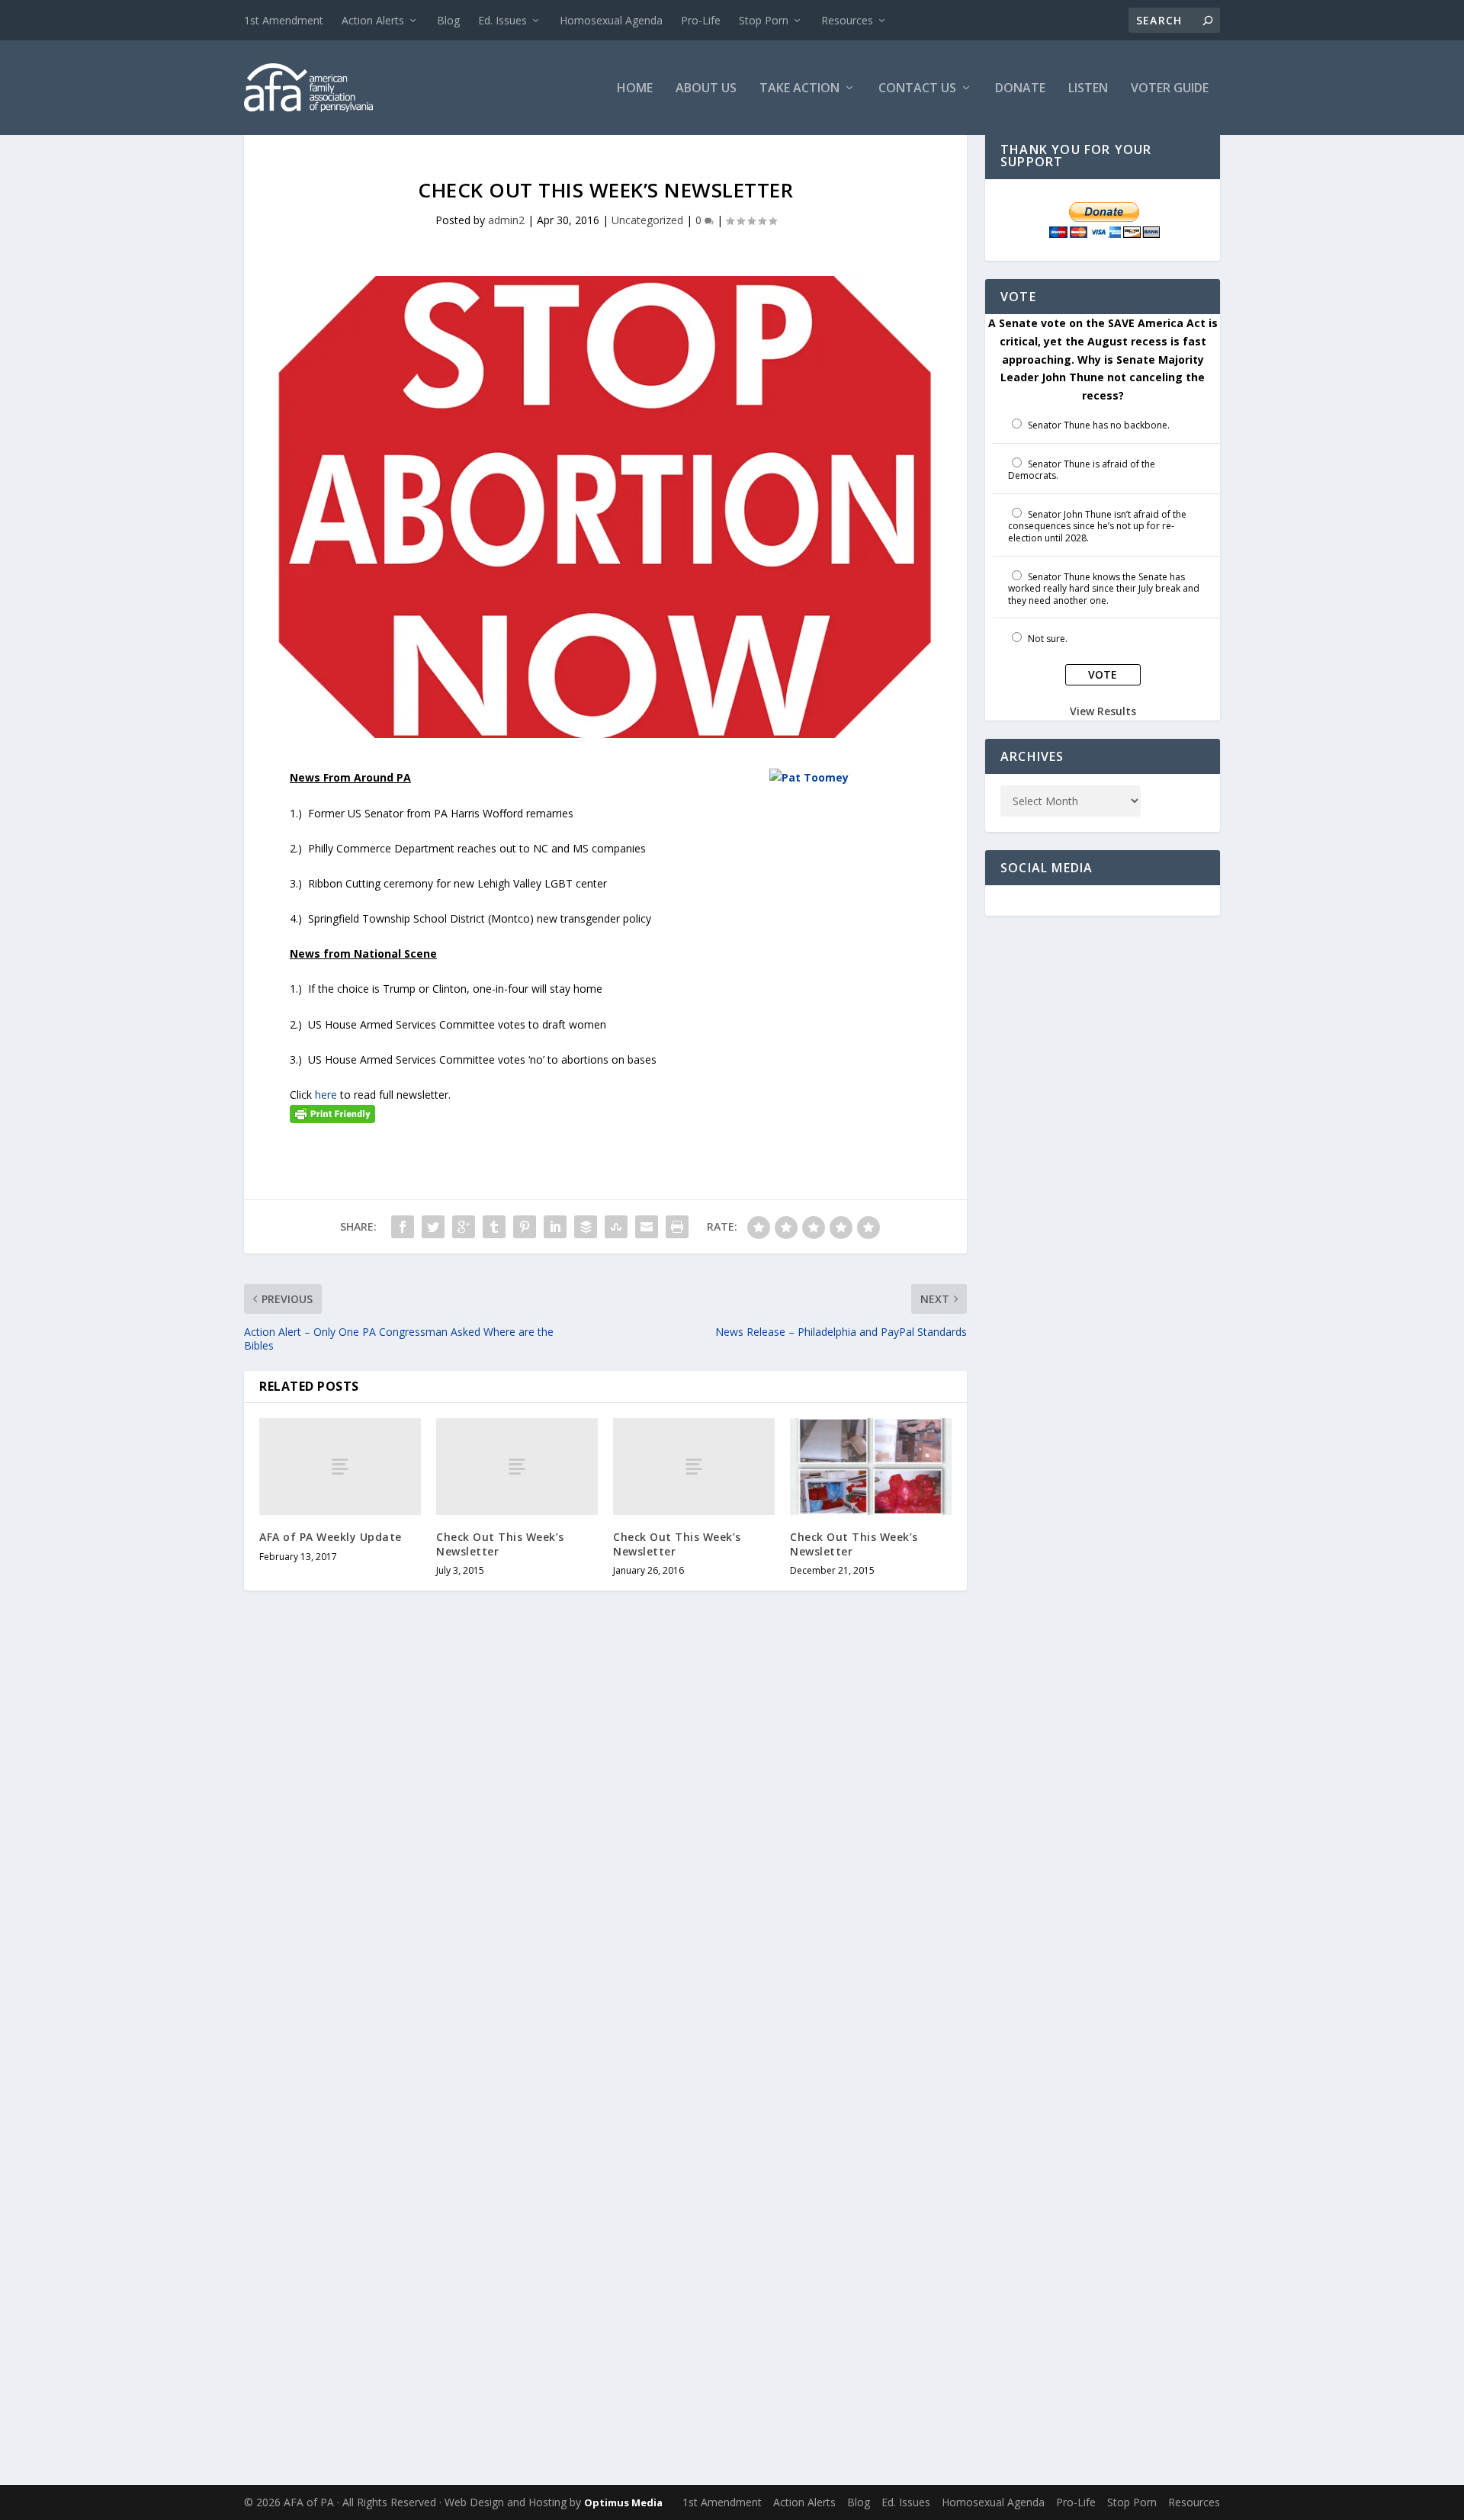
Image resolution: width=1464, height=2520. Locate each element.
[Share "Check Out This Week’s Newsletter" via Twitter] (433, 1227)
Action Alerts (373, 20)
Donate (1020, 89)
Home (635, 89)
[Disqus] (605, 1845)
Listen (1088, 89)
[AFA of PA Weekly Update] (340, 1467)
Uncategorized (647, 220)
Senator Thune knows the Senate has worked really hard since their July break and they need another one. (1104, 589)
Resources (847, 20)
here (326, 1095)
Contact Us (917, 89)
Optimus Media (623, 2502)
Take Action (799, 89)
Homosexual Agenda (611, 20)
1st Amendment (284, 20)
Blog (448, 20)
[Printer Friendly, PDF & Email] (332, 1113)
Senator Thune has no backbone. (1099, 425)
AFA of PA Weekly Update (331, 1537)
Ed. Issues (502, 20)
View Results (1103, 711)
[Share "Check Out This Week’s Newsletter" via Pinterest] (525, 1227)
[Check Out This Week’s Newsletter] (517, 1467)
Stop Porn (764, 20)
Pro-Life (701, 20)
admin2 (506, 220)
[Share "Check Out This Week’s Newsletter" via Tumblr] (494, 1227)
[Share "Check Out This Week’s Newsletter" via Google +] (464, 1227)
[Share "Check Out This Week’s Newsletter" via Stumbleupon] (616, 1227)
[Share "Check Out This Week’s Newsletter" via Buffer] (586, 1227)
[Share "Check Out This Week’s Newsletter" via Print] (677, 1227)
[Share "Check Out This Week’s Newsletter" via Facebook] (403, 1227)
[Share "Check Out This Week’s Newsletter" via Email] (647, 1227)
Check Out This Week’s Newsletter (500, 1544)
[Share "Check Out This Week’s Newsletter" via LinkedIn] (555, 1227)
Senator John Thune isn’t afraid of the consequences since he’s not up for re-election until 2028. (1097, 526)
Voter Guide (1170, 89)
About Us (706, 89)
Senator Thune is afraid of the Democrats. (1082, 470)
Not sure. (1048, 639)
